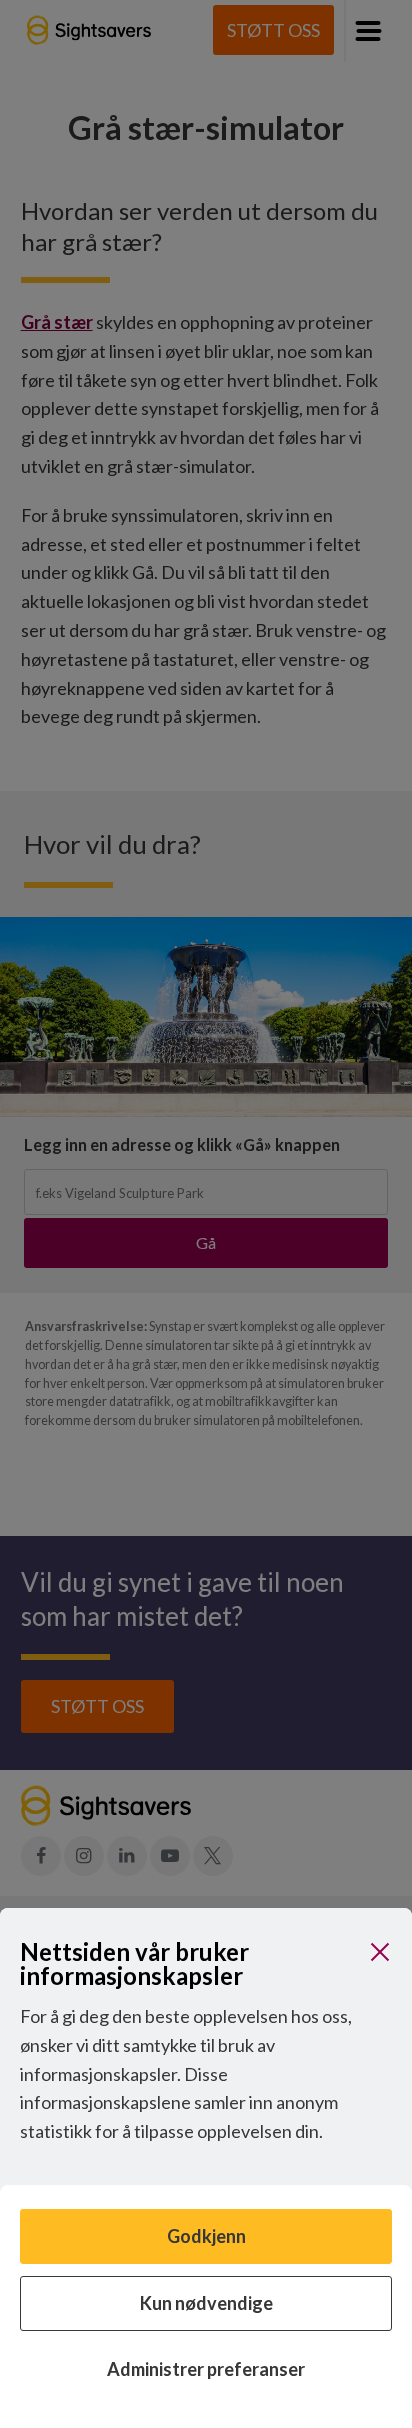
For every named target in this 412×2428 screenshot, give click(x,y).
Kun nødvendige (206, 2303)
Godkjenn (206, 2236)
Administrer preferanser (206, 2369)
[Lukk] (380, 1952)
